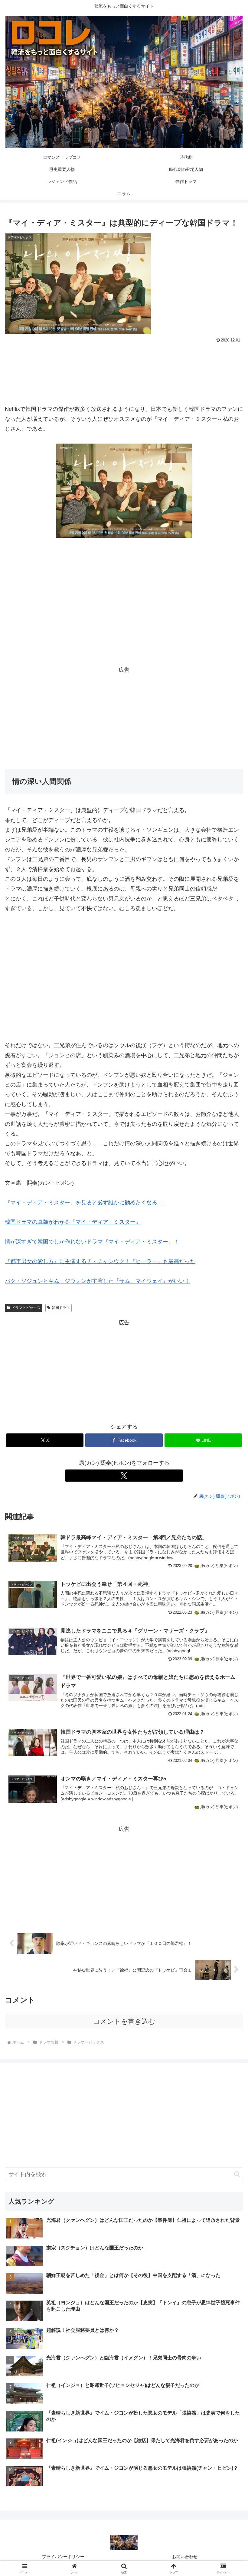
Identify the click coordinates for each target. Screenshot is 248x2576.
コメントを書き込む (124, 2021)
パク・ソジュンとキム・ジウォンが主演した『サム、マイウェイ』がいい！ (97, 1281)
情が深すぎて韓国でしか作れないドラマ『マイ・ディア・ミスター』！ (92, 1242)
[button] (237, 2174)
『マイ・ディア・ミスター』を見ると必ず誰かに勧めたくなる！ (84, 1203)
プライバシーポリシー (63, 2557)
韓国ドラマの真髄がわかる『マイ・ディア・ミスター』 (73, 1222)
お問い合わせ (185, 2557)
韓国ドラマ (61, 1308)
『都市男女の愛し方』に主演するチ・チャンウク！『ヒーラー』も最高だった (100, 1261)
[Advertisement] (124, 361)
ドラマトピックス (26, 1308)
